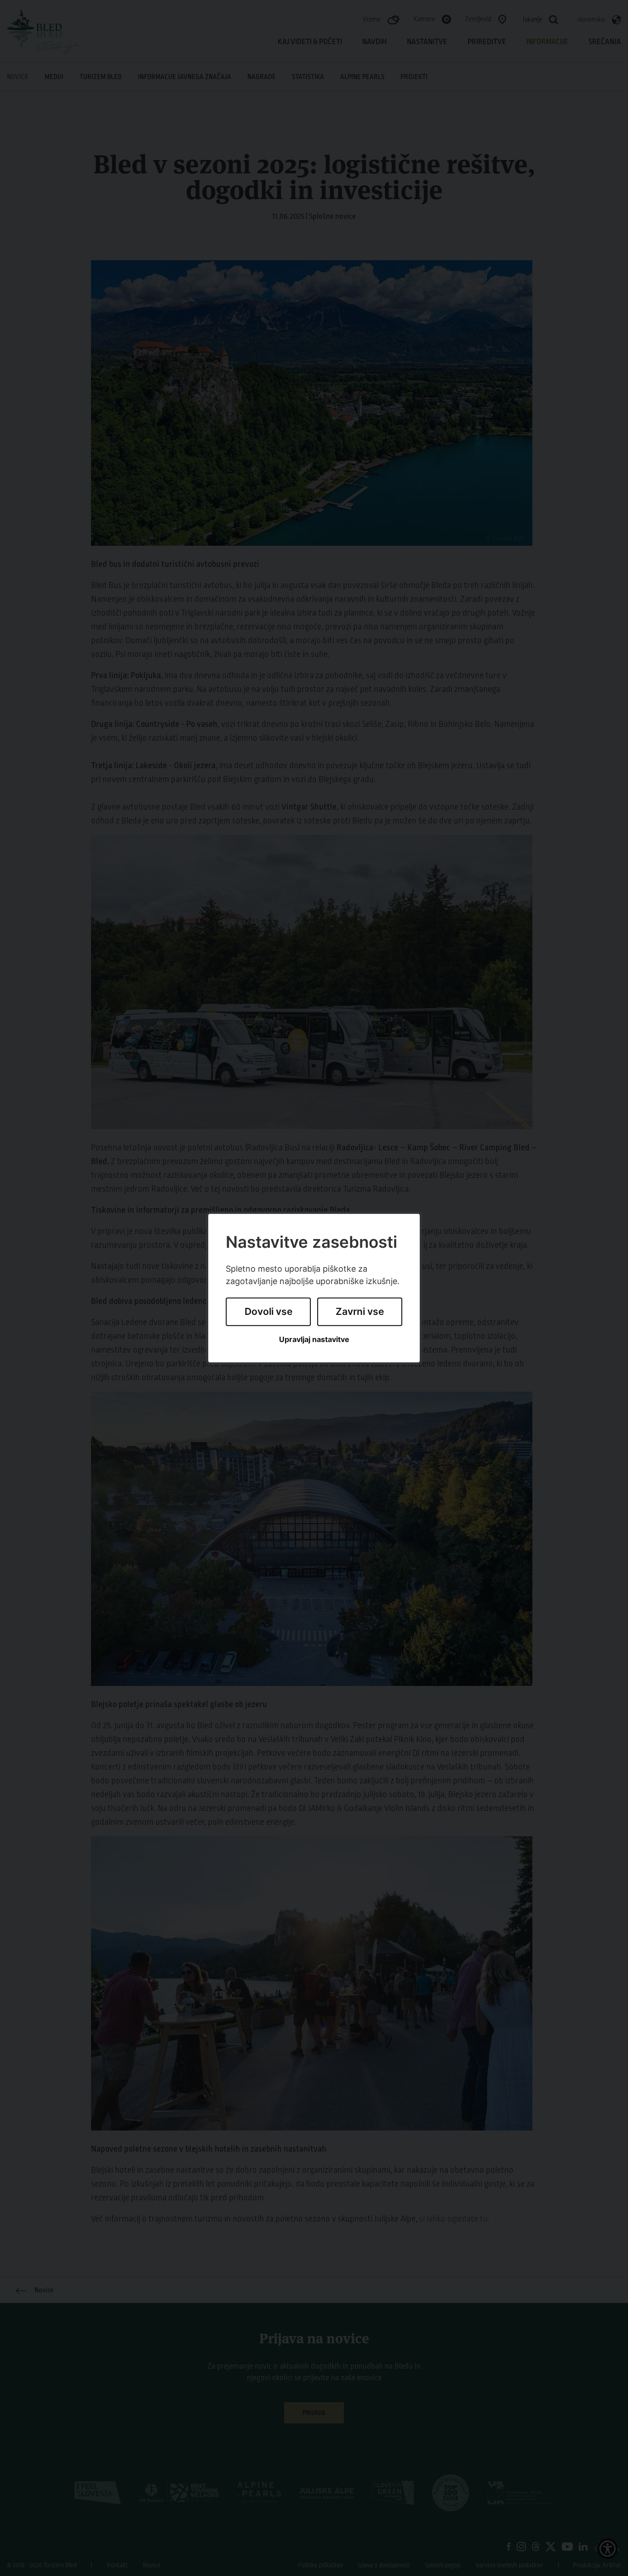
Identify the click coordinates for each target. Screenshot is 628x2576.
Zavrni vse (360, 1312)
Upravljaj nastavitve (314, 1339)
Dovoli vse (268, 1312)
